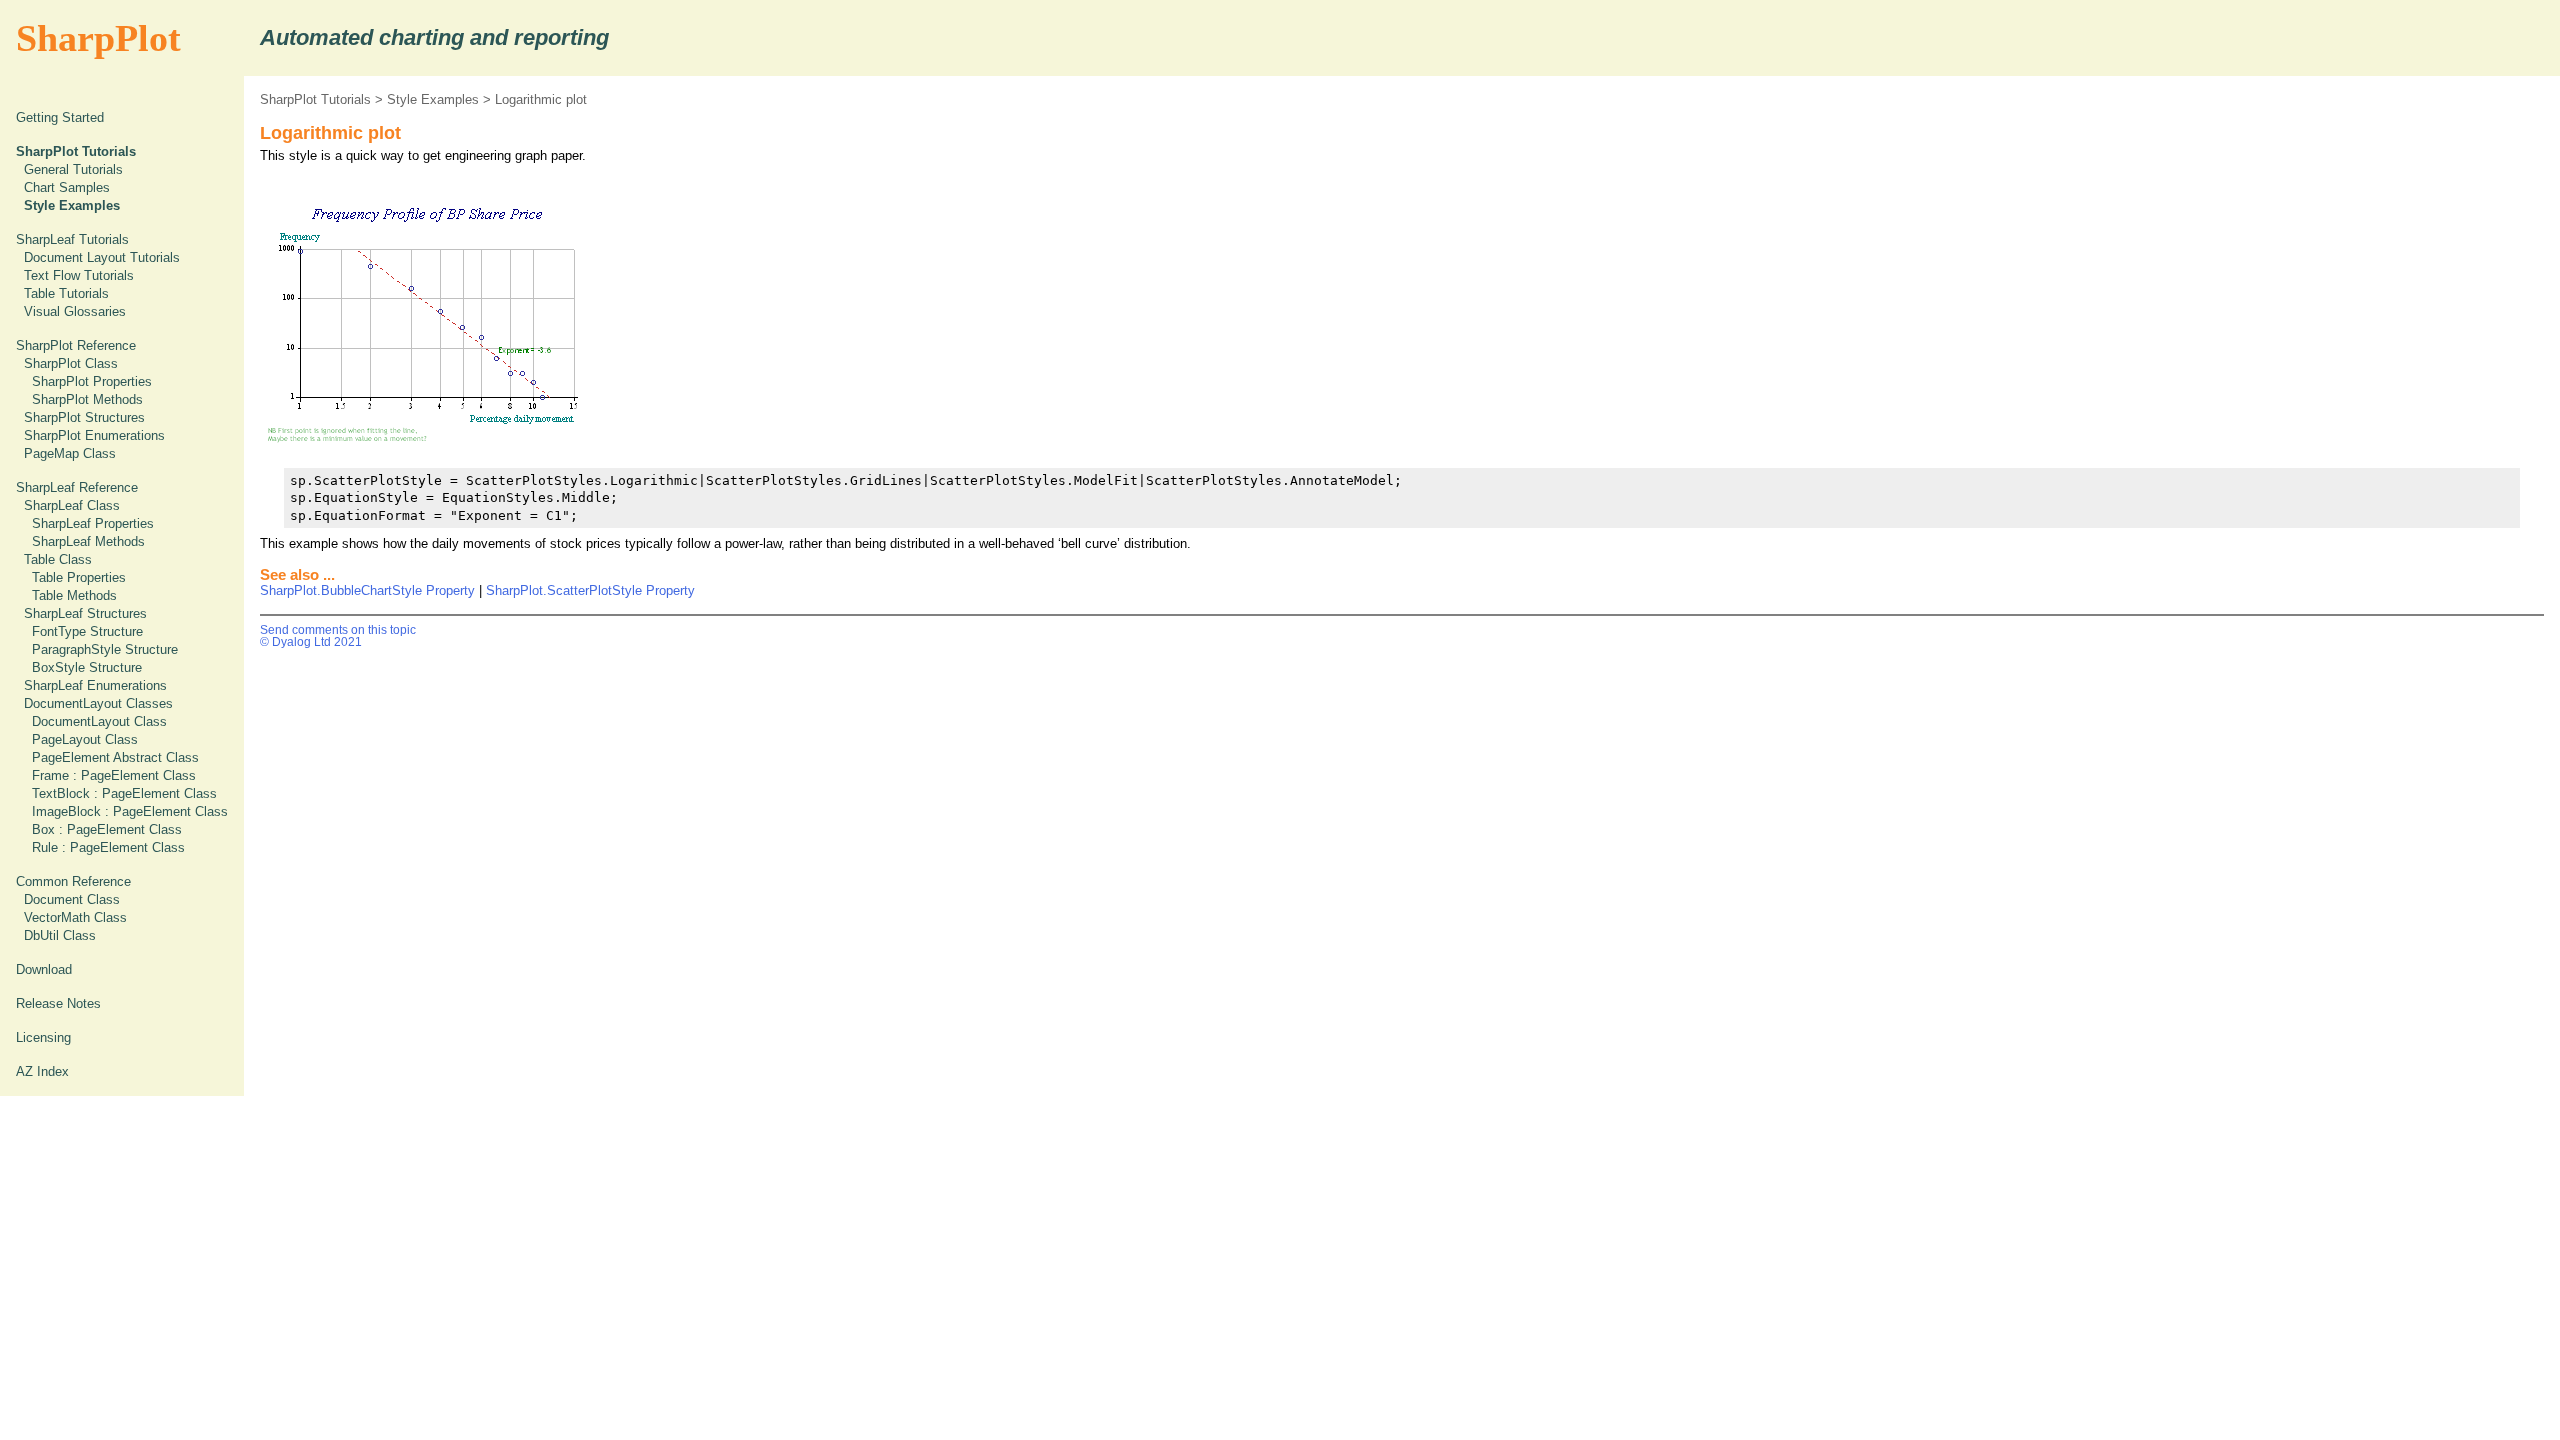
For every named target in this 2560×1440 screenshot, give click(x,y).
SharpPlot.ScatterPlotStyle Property (590, 590)
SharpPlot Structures (84, 417)
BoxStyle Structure (87, 667)
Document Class (72, 899)
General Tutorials (73, 169)
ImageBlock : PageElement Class (130, 811)
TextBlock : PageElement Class (124, 793)
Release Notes (58, 1003)
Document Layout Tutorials (102, 257)
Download (44, 969)
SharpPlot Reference (76, 345)
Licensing (43, 1037)
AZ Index (42, 1071)
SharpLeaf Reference (77, 487)
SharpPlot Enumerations (94, 435)
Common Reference (73, 881)
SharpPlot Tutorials (315, 99)
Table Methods (74, 595)
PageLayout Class (85, 739)
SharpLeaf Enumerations (95, 685)
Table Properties (79, 577)
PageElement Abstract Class (115, 757)
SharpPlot (98, 38)
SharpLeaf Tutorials (72, 239)
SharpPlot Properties (92, 381)
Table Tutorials (66, 293)
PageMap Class (70, 453)
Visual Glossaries (75, 311)
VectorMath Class (75, 917)
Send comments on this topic (338, 630)
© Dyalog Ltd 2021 (311, 642)
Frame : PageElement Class (114, 775)
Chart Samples (67, 187)
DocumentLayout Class (99, 721)
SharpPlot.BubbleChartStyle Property (367, 590)
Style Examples (433, 99)
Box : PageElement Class (107, 829)
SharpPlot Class (71, 363)
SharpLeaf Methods (88, 541)
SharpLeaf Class (72, 505)
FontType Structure (87, 631)
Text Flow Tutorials (79, 275)
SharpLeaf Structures (85, 613)
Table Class (58, 559)
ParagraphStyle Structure (105, 649)
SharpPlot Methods (87, 399)
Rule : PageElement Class (108, 847)
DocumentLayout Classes (98, 703)
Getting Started (60, 117)
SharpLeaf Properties (93, 523)
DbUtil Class (60, 935)
